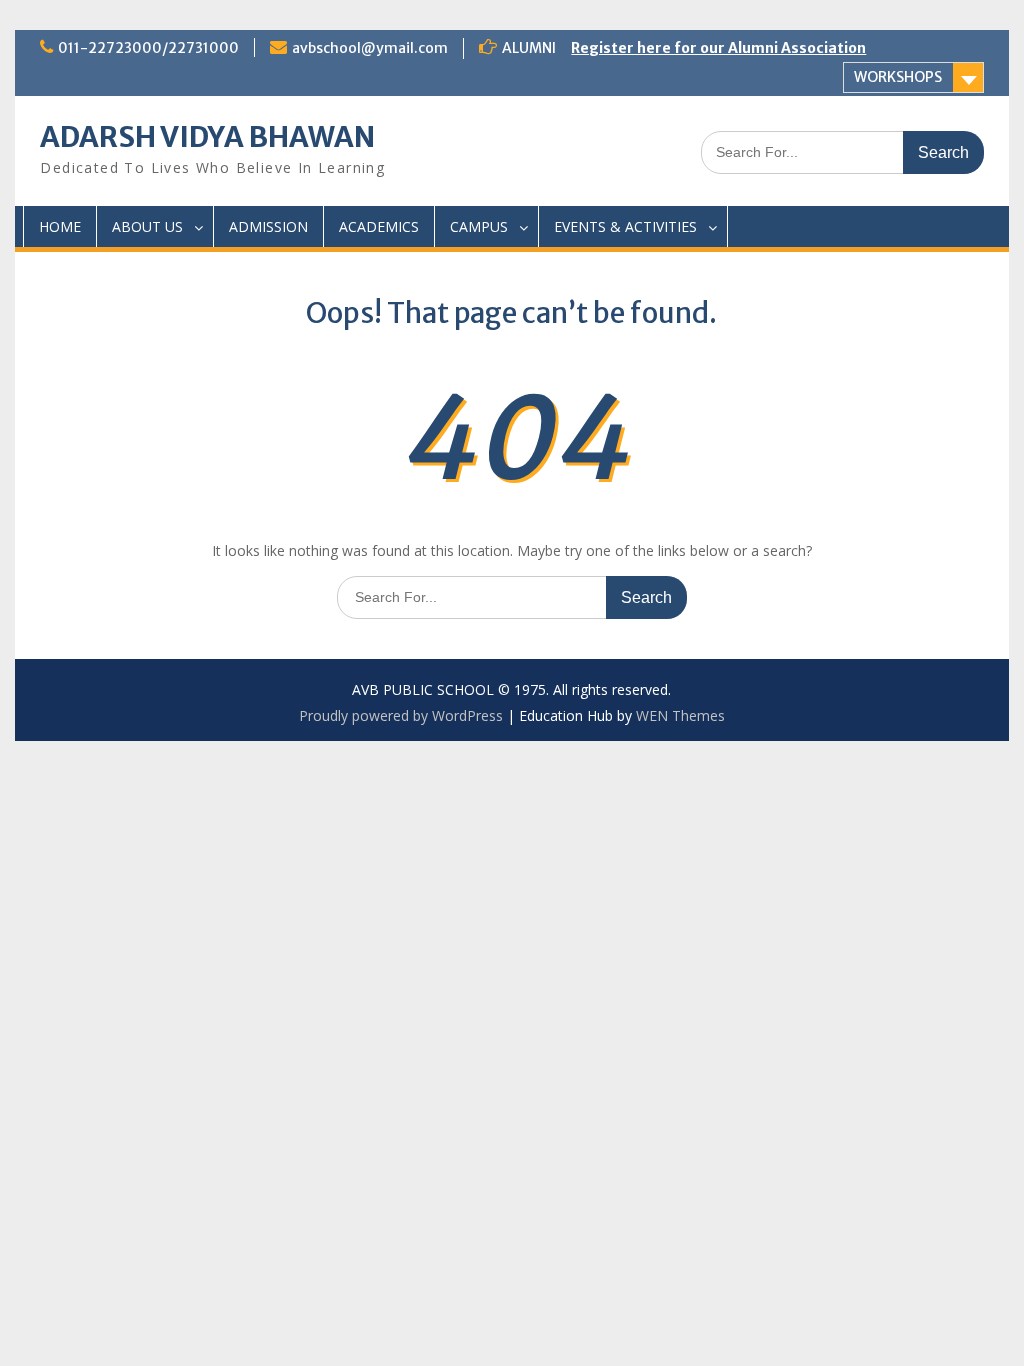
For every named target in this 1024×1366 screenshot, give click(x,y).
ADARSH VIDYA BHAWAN (207, 137)
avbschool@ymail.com (370, 48)
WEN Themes (680, 715)
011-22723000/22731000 (148, 48)
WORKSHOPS (898, 77)
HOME (60, 226)
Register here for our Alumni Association (718, 48)
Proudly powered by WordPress (401, 715)
